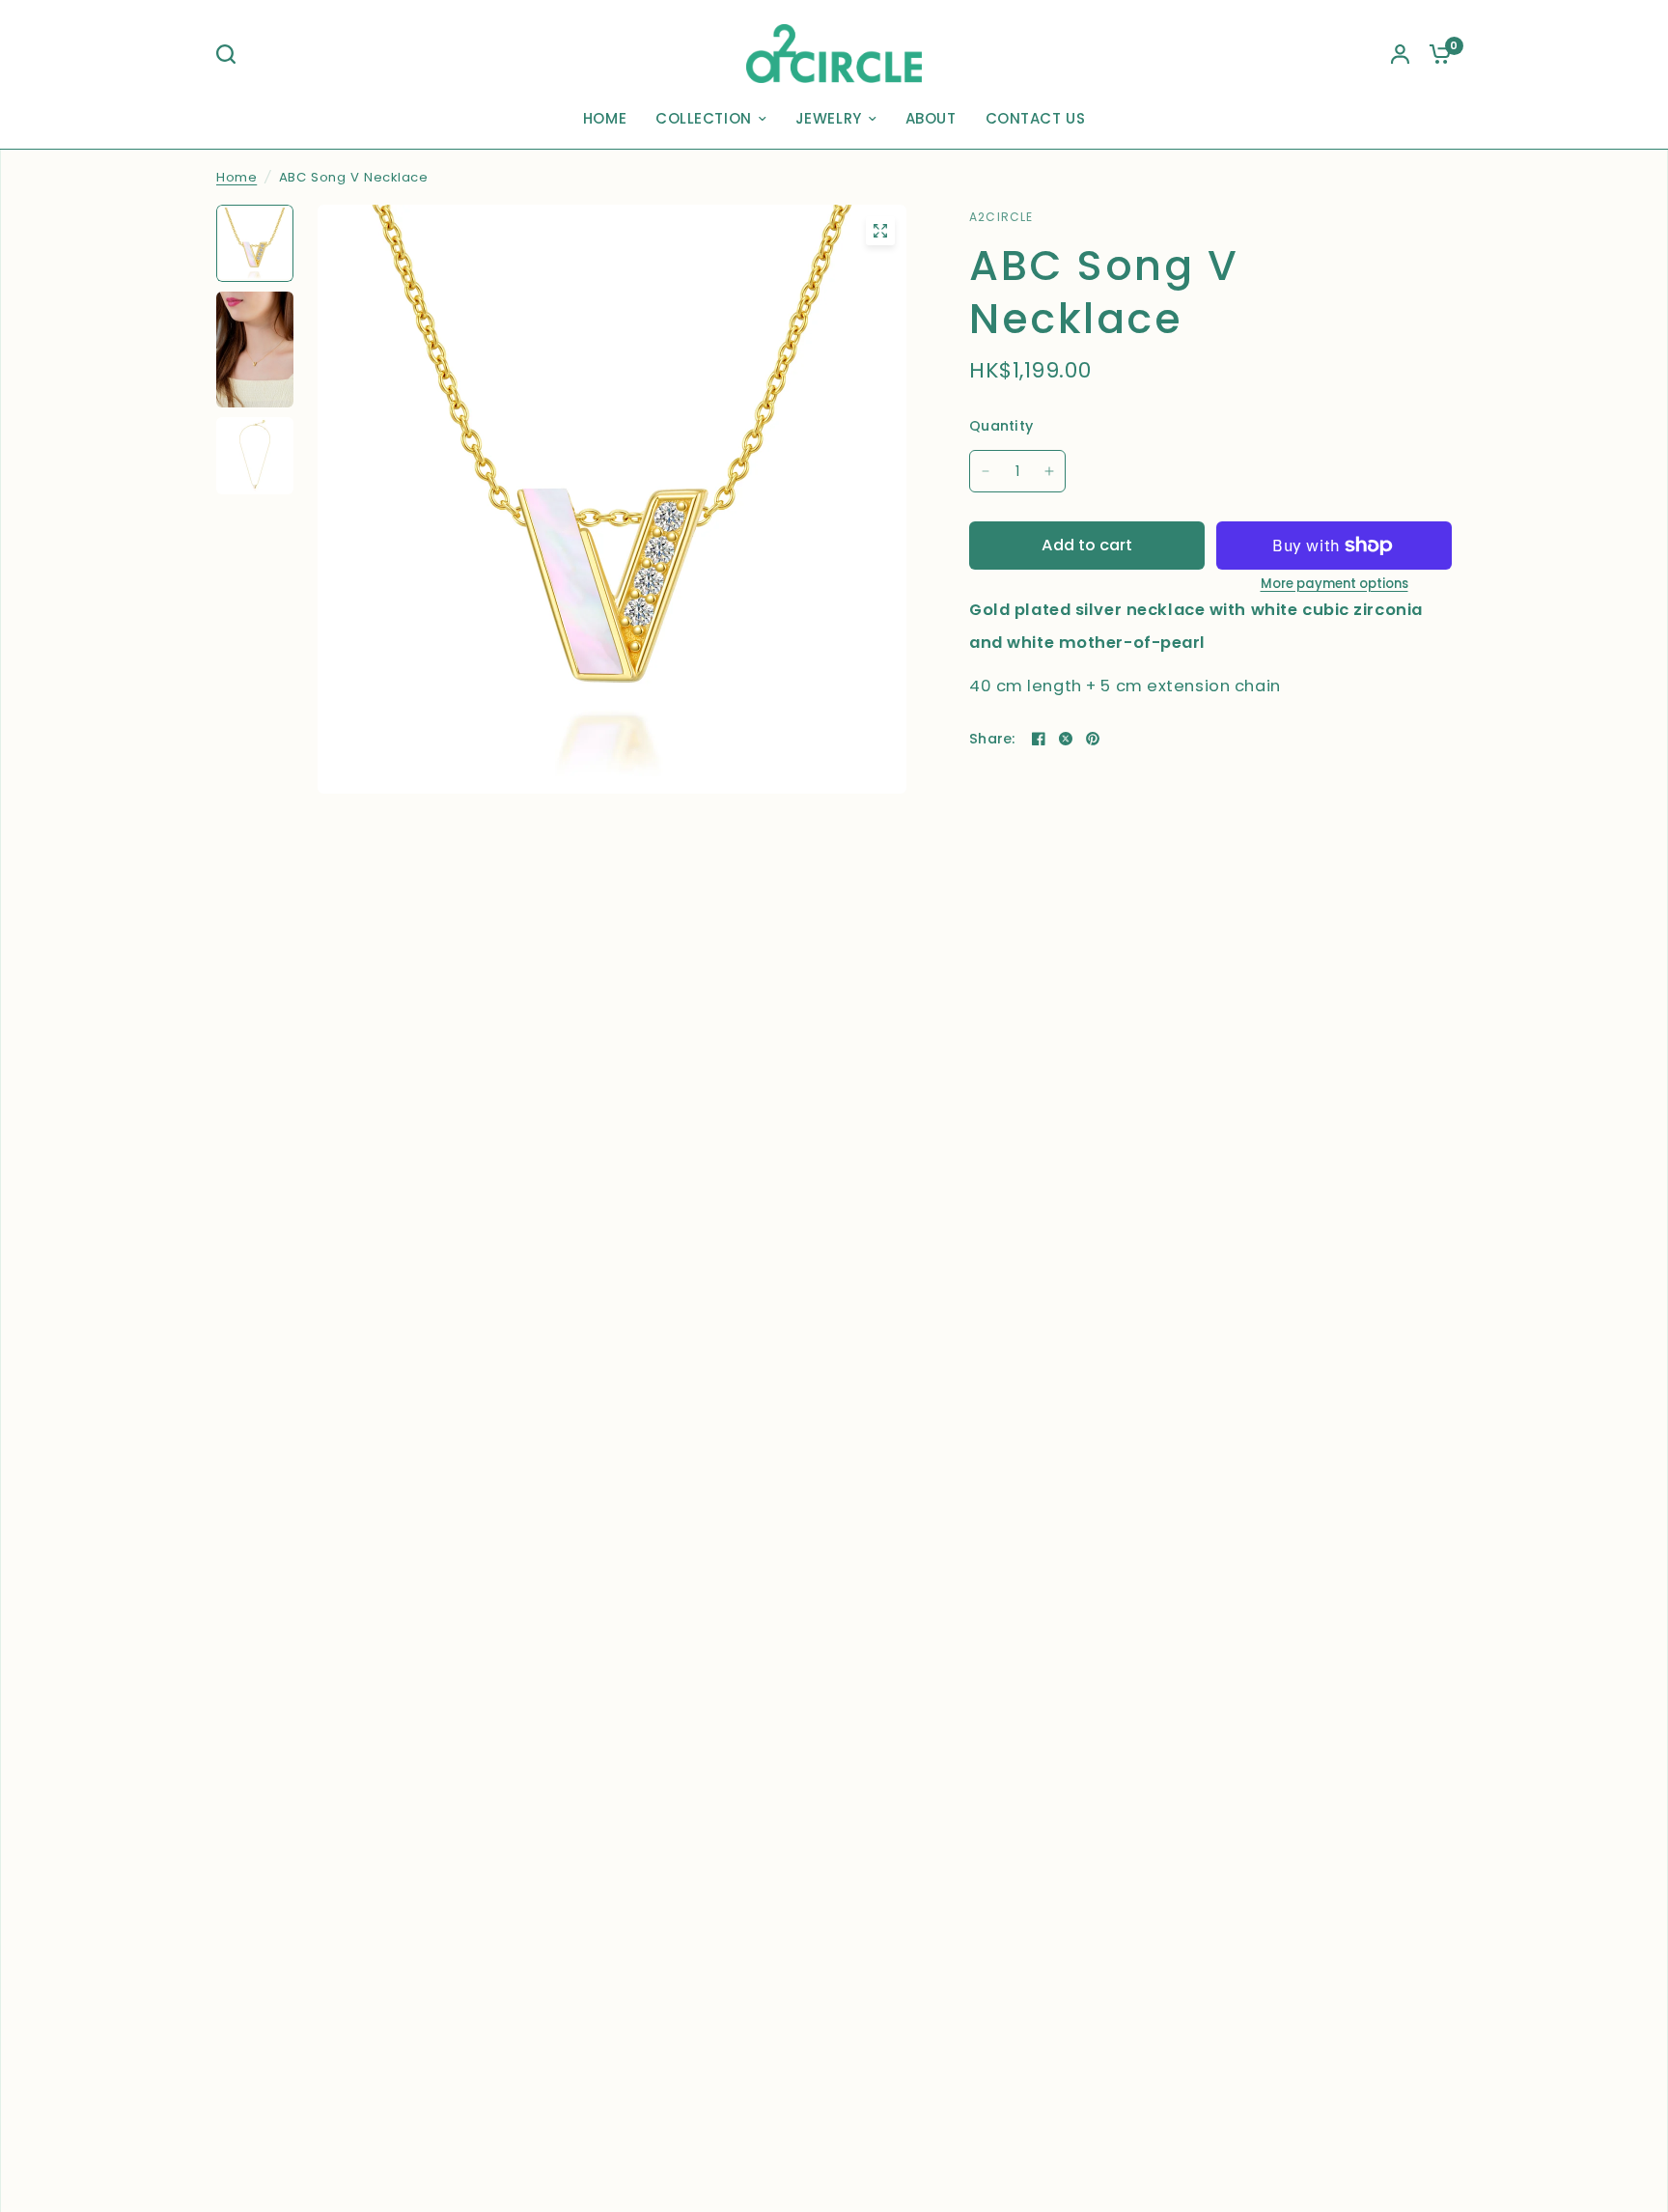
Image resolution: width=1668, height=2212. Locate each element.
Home (236, 177)
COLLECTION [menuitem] (704, 118)
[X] (1066, 739)
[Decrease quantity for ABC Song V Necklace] (986, 471)
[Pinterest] (1093, 739)
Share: (992, 739)
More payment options (1334, 584)
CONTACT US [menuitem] (1036, 118)
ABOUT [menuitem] (931, 118)
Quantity (1001, 426)
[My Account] (1400, 54)
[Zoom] (880, 231)
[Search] (231, 54)
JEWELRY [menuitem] (829, 118)
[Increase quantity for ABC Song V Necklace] (1049, 471)
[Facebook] (1039, 739)
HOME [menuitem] (605, 118)
